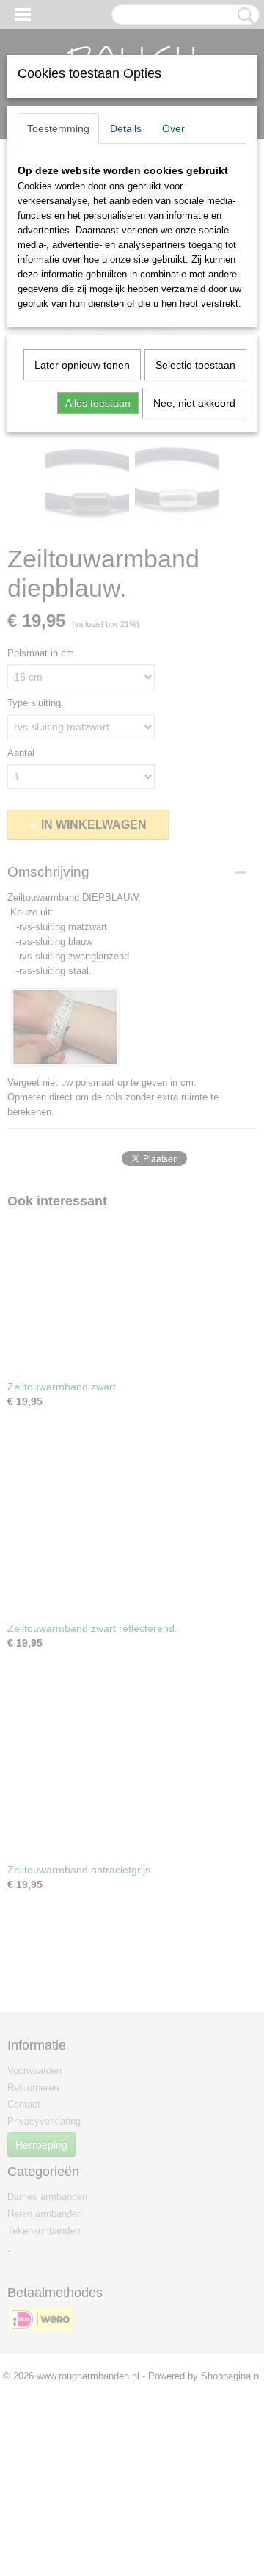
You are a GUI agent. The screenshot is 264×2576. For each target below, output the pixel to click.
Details (126, 128)
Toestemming (58, 128)
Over (173, 128)
